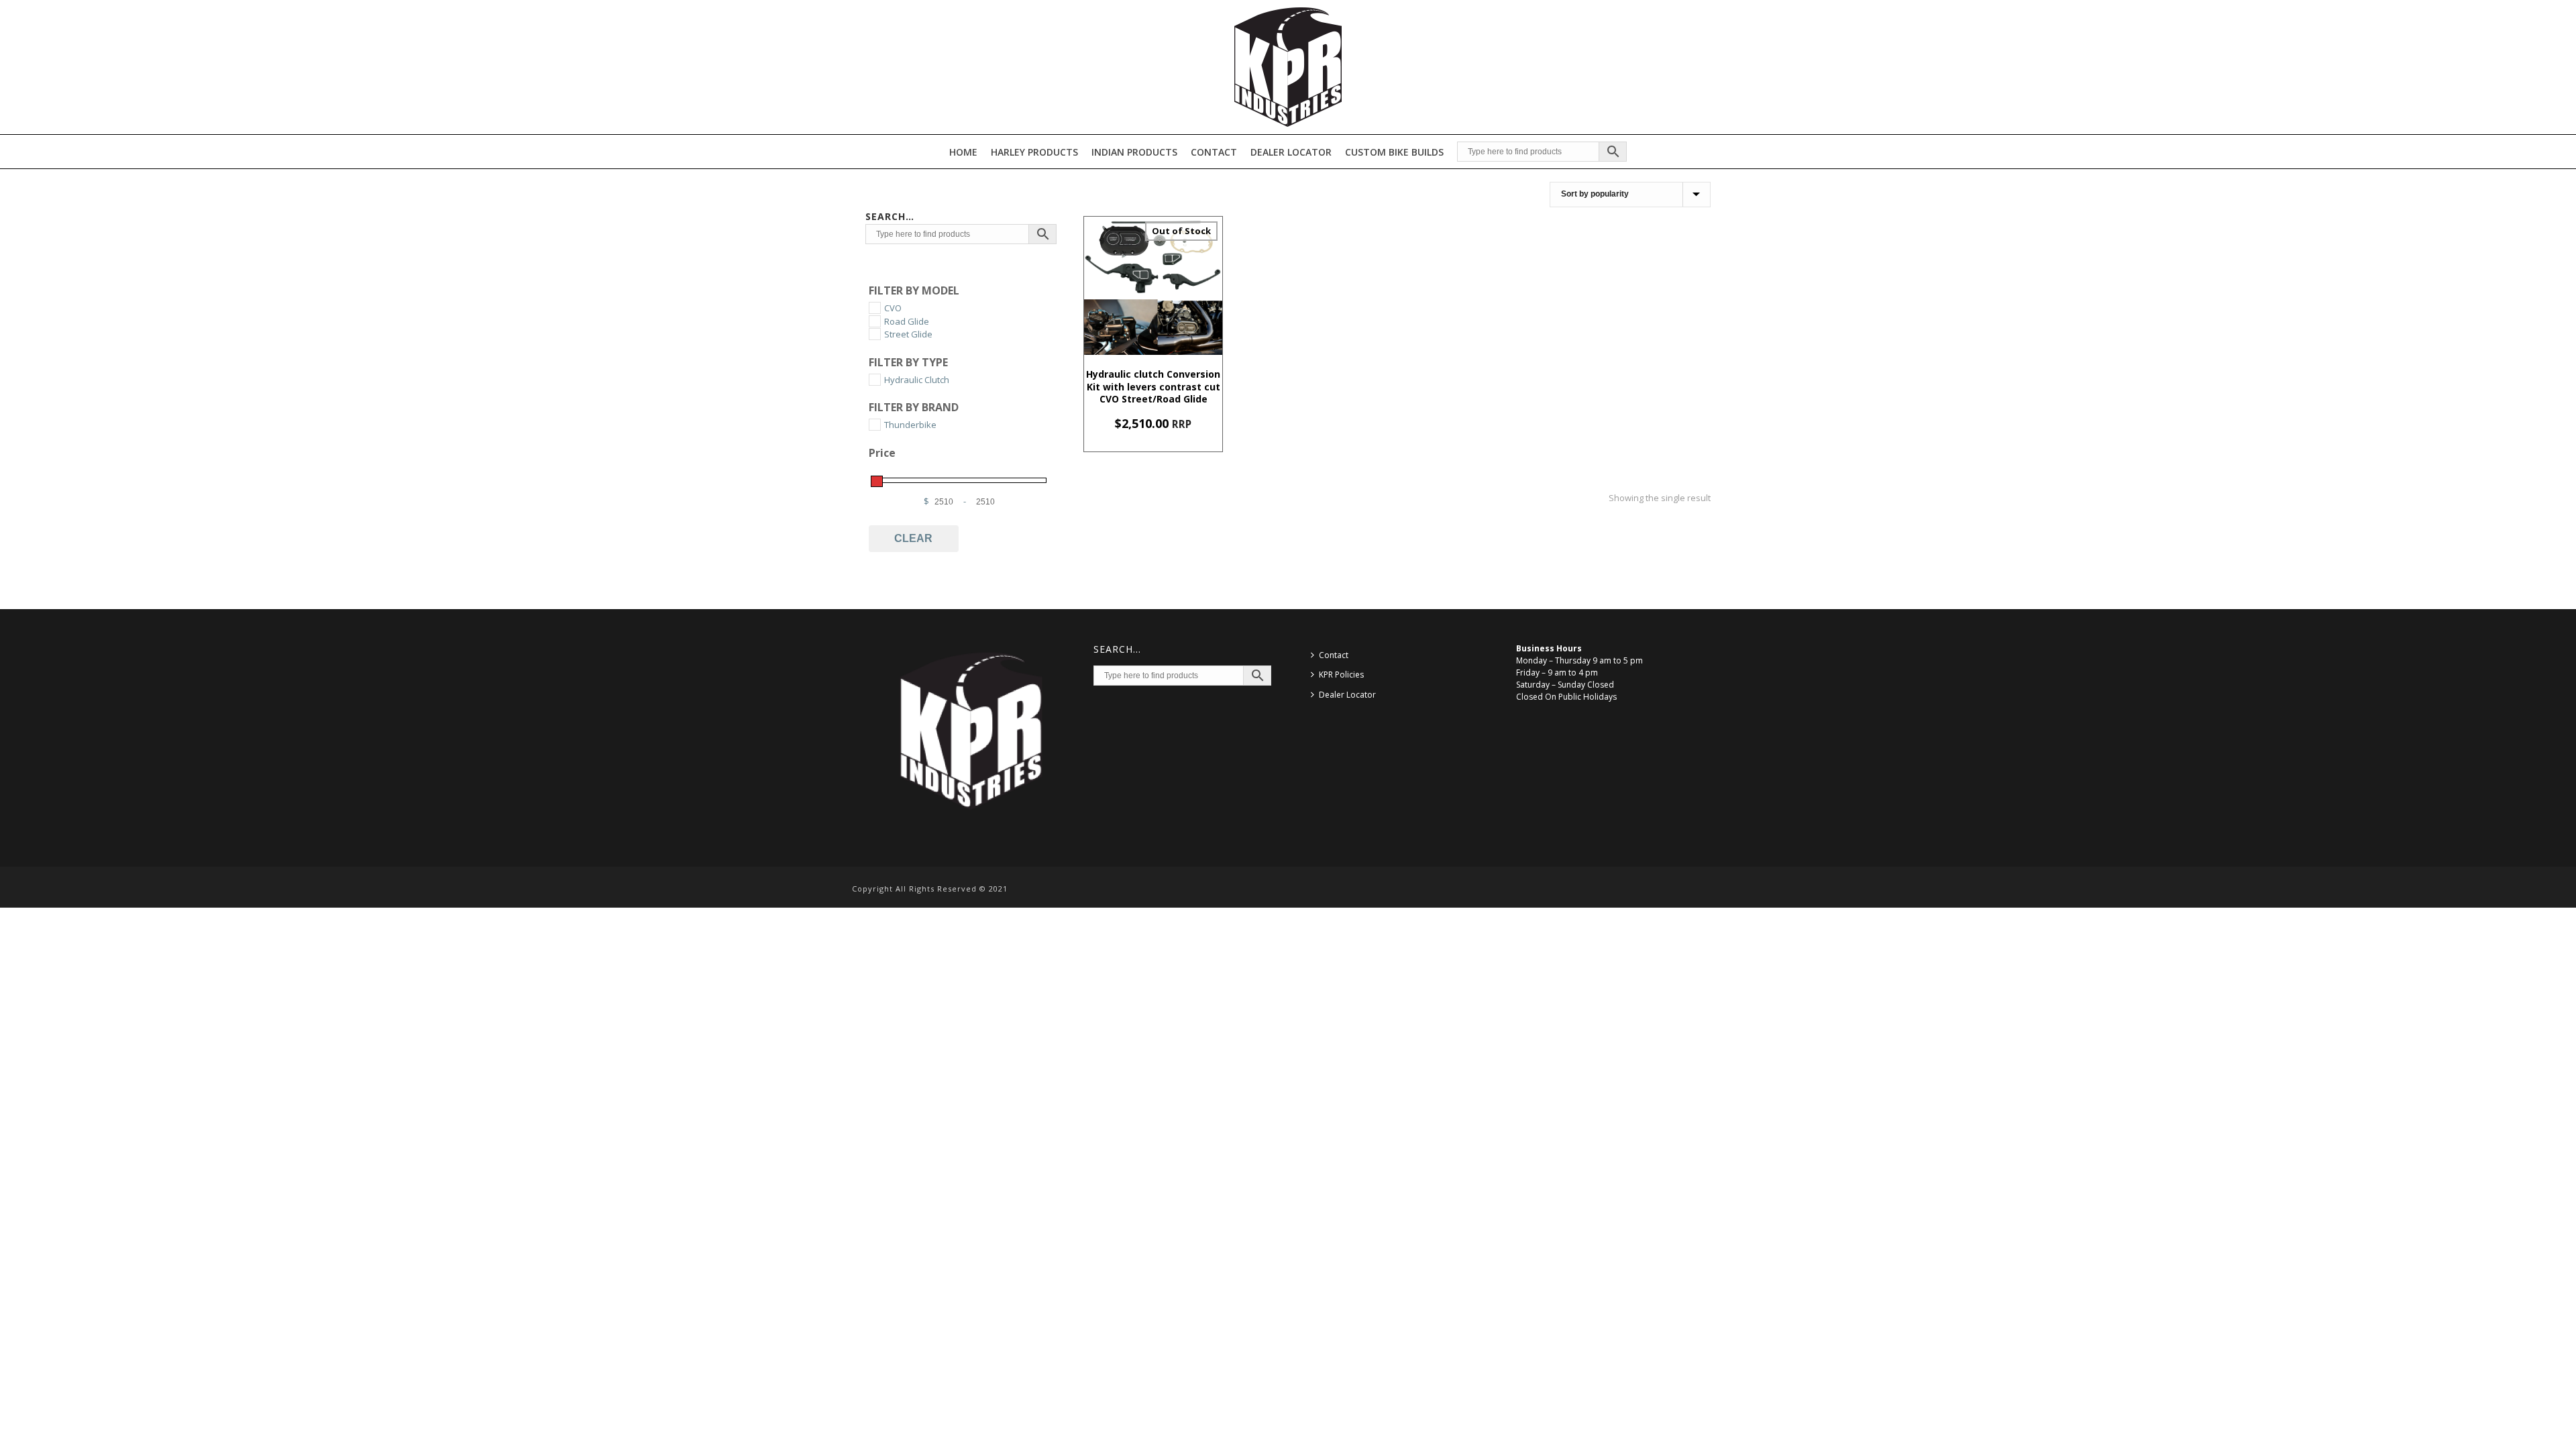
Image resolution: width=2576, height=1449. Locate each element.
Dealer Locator (1291, 152)
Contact (1214, 152)
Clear (913, 538)
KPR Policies (1341, 675)
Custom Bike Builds (1394, 152)
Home (963, 152)
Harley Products (1034, 152)
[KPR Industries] (1288, 67)
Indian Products (1134, 152)
